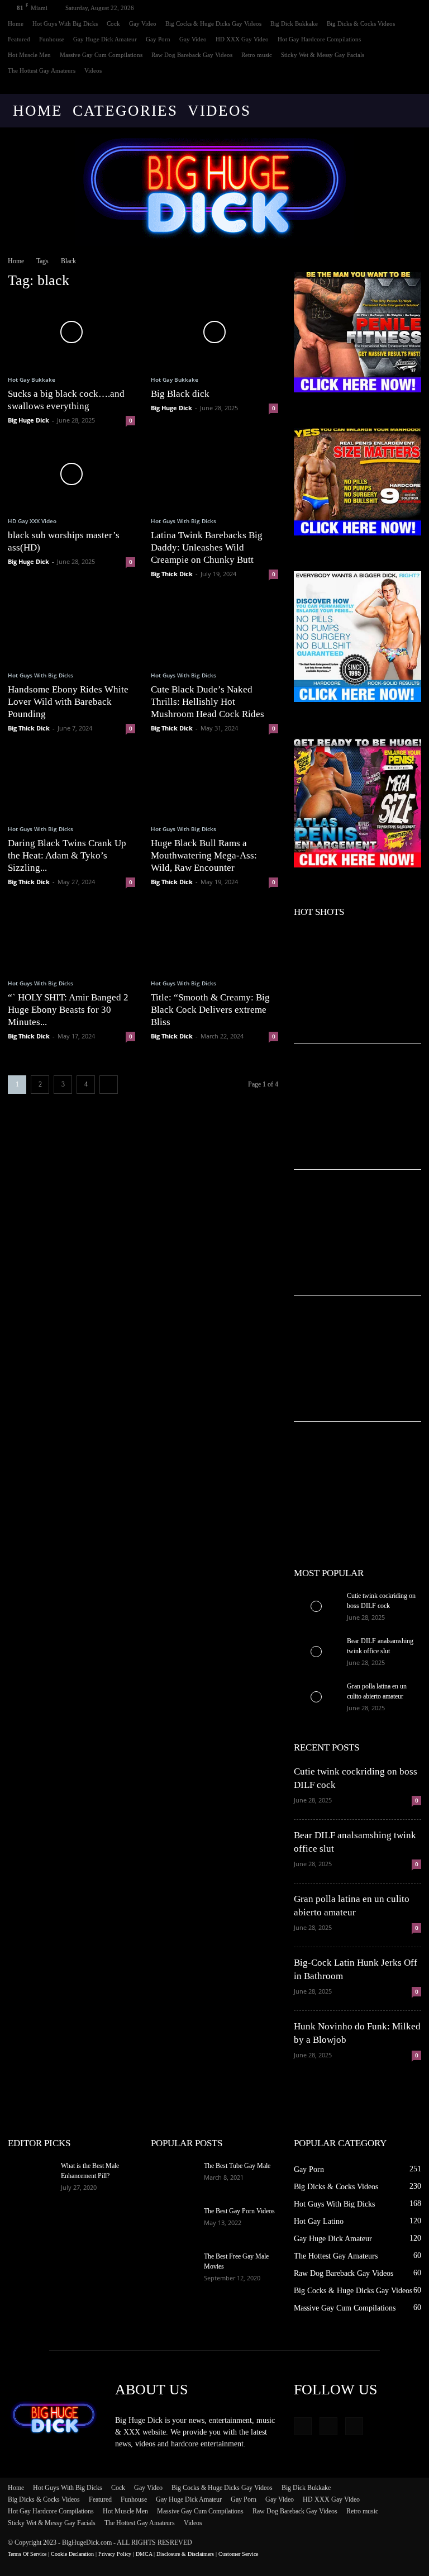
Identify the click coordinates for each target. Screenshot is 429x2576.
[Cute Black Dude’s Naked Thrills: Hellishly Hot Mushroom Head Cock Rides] (214, 628)
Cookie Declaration (72, 2554)
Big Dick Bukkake (294, 23)
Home (16, 23)
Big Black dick (180, 394)
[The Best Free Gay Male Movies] (173, 2267)
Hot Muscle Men (29, 55)
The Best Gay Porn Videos (239, 2211)
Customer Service (238, 2554)
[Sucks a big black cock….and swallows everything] (71, 332)
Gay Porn (158, 39)
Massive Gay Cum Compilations (101, 55)
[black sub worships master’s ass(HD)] (71, 474)
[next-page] (109, 1085)
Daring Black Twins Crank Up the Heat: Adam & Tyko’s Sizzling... (67, 855)
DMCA (144, 2554)
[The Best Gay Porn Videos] (173, 2222)
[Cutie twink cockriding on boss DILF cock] (316, 1606)
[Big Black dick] (214, 332)
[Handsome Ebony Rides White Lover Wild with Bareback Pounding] (71, 628)
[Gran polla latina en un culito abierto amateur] (316, 1697)
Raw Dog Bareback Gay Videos (192, 55)
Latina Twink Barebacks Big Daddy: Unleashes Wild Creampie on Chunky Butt (207, 547)
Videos (93, 70)
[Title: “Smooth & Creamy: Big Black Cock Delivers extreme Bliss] (214, 936)
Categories (125, 111)
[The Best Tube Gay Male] (173, 2176)
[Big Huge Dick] (214, 187)
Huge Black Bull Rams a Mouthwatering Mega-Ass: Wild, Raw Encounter (204, 855)
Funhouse (52, 39)
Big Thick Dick (172, 574)
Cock (113, 23)
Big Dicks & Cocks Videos (361, 23)
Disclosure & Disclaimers (185, 2554)
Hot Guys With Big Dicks (65, 23)
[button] (408, 111)
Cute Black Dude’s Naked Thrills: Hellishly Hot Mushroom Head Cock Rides (208, 702)
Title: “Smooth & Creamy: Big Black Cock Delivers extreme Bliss (210, 1010)
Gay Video (143, 23)
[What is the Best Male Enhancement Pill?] (30, 2176)
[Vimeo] (394, 86)
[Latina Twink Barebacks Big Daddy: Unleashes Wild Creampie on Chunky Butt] (214, 474)
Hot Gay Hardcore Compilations (319, 39)
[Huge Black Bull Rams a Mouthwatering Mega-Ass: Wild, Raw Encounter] (214, 782)
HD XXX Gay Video (242, 39)
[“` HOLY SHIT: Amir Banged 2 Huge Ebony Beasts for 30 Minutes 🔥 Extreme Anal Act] (71, 936)
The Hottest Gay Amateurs (42, 70)
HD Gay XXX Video (32, 521)
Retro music (257, 55)
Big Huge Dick (28, 420)
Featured (19, 39)
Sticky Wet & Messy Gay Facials (323, 55)
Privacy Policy (115, 2554)
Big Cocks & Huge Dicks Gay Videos (213, 23)
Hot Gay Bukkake (32, 379)
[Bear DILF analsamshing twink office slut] (316, 1652)
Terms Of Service (27, 2554)
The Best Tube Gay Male (237, 2166)
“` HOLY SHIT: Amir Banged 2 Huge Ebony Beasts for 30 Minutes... (68, 1010)
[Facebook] (376, 86)
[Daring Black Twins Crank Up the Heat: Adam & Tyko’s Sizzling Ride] (71, 782)
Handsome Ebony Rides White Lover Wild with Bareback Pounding (68, 702)
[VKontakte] (413, 86)
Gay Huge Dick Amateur (105, 39)
